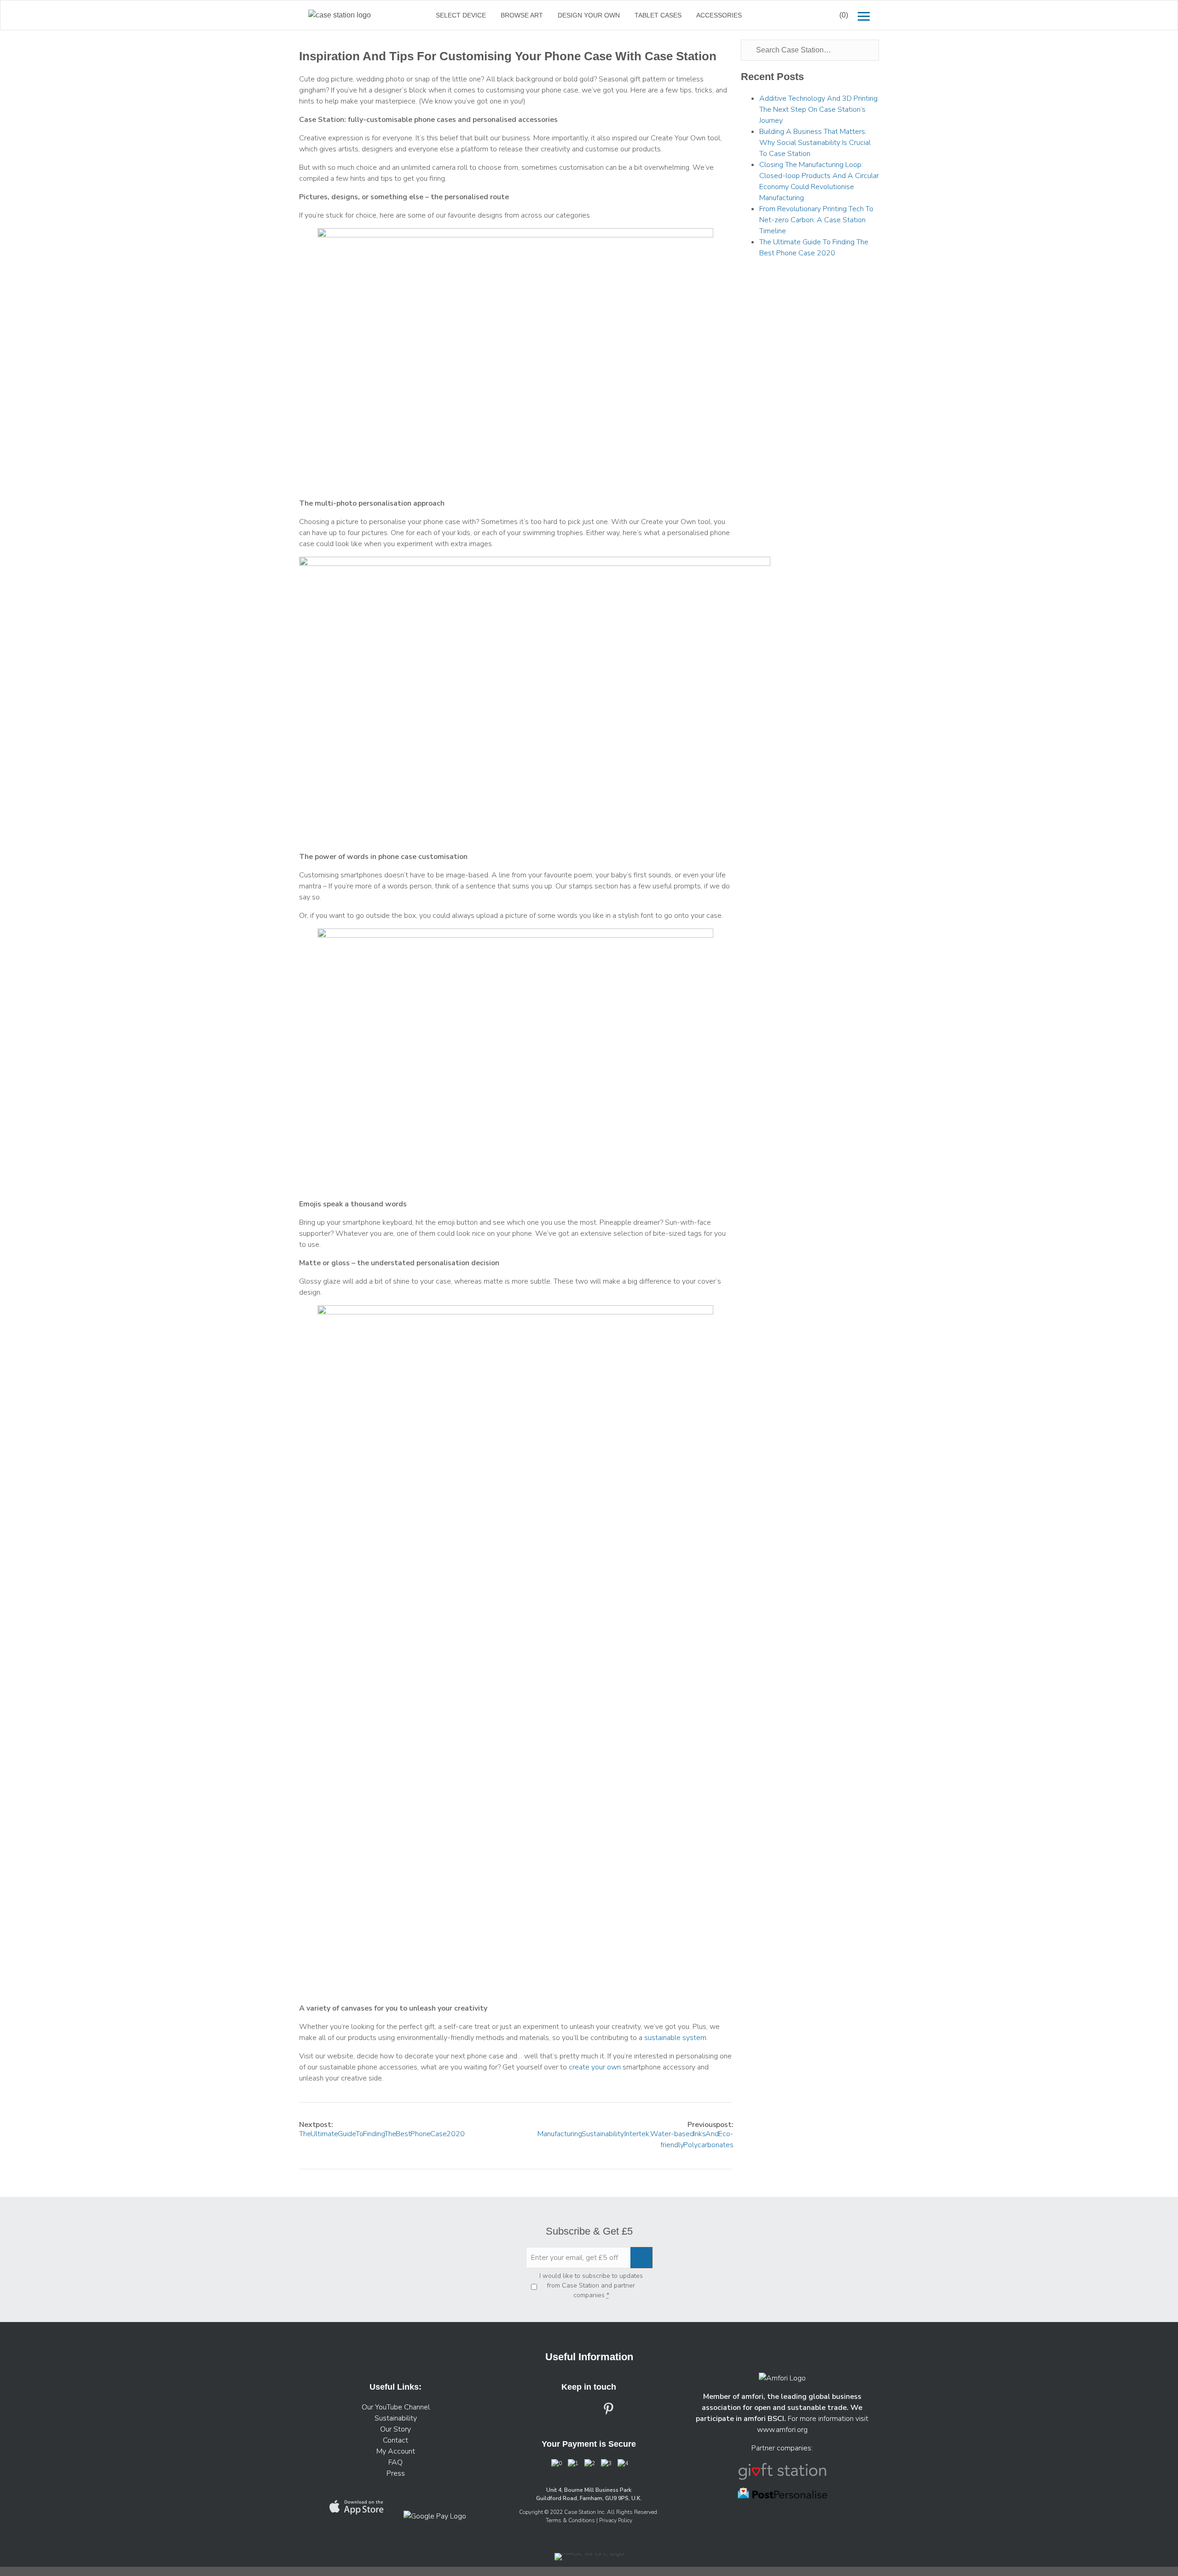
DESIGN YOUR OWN (589, 15)
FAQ (396, 2462)
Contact (396, 2440)
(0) (844, 15)
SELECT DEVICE (461, 15)
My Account (396, 2451)
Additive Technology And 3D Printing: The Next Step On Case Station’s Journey (819, 109)
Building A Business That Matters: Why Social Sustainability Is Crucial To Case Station (815, 143)
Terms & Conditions (571, 2520)
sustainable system (675, 2038)
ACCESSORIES (719, 15)
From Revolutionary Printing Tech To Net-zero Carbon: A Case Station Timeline (816, 220)
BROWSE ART (522, 15)
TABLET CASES (658, 15)
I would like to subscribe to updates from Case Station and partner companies (591, 2285)
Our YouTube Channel (396, 2407)
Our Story (396, 2429)
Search (809, 15)
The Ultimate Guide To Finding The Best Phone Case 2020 (382, 2134)
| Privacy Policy (614, 2520)
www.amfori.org (782, 2430)
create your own (594, 2067)
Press (396, 2473)
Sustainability (396, 2418)
